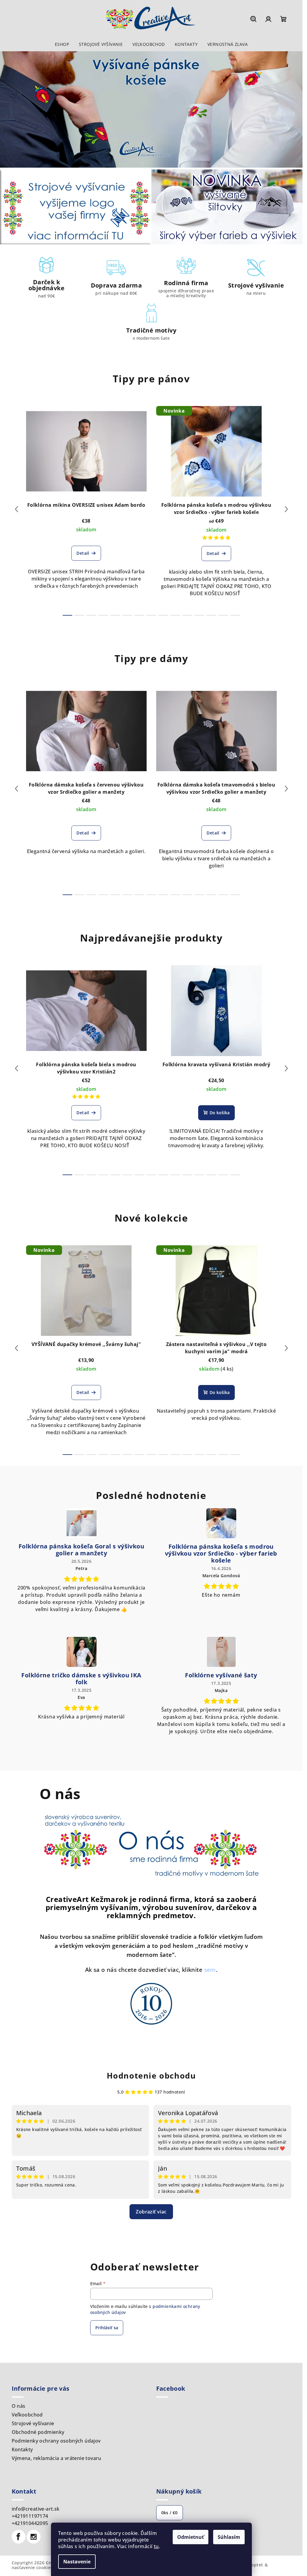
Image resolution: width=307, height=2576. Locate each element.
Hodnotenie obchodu (151, 2076)
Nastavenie (77, 2562)
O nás (19, 2406)
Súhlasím (229, 2537)
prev (16, 509)
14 (235, 615)
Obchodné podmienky (38, 2432)
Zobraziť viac (151, 2212)
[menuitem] (62, 44)
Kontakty (22, 2449)
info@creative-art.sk (36, 2509)
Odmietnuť (191, 2537)
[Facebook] (19, 2537)
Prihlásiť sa (107, 2328)
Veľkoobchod (27, 2415)
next (286, 509)
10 (187, 615)
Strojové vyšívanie (33, 2423)
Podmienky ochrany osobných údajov (56, 2441)
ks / (170, 2513)
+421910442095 (30, 2523)
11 (199, 615)
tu (156, 2546)
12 (211, 615)
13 (223, 615)
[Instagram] (34, 2537)
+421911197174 (30, 2516)
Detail (83, 553)
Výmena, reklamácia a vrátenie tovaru (57, 2458)
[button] (15, 110)
